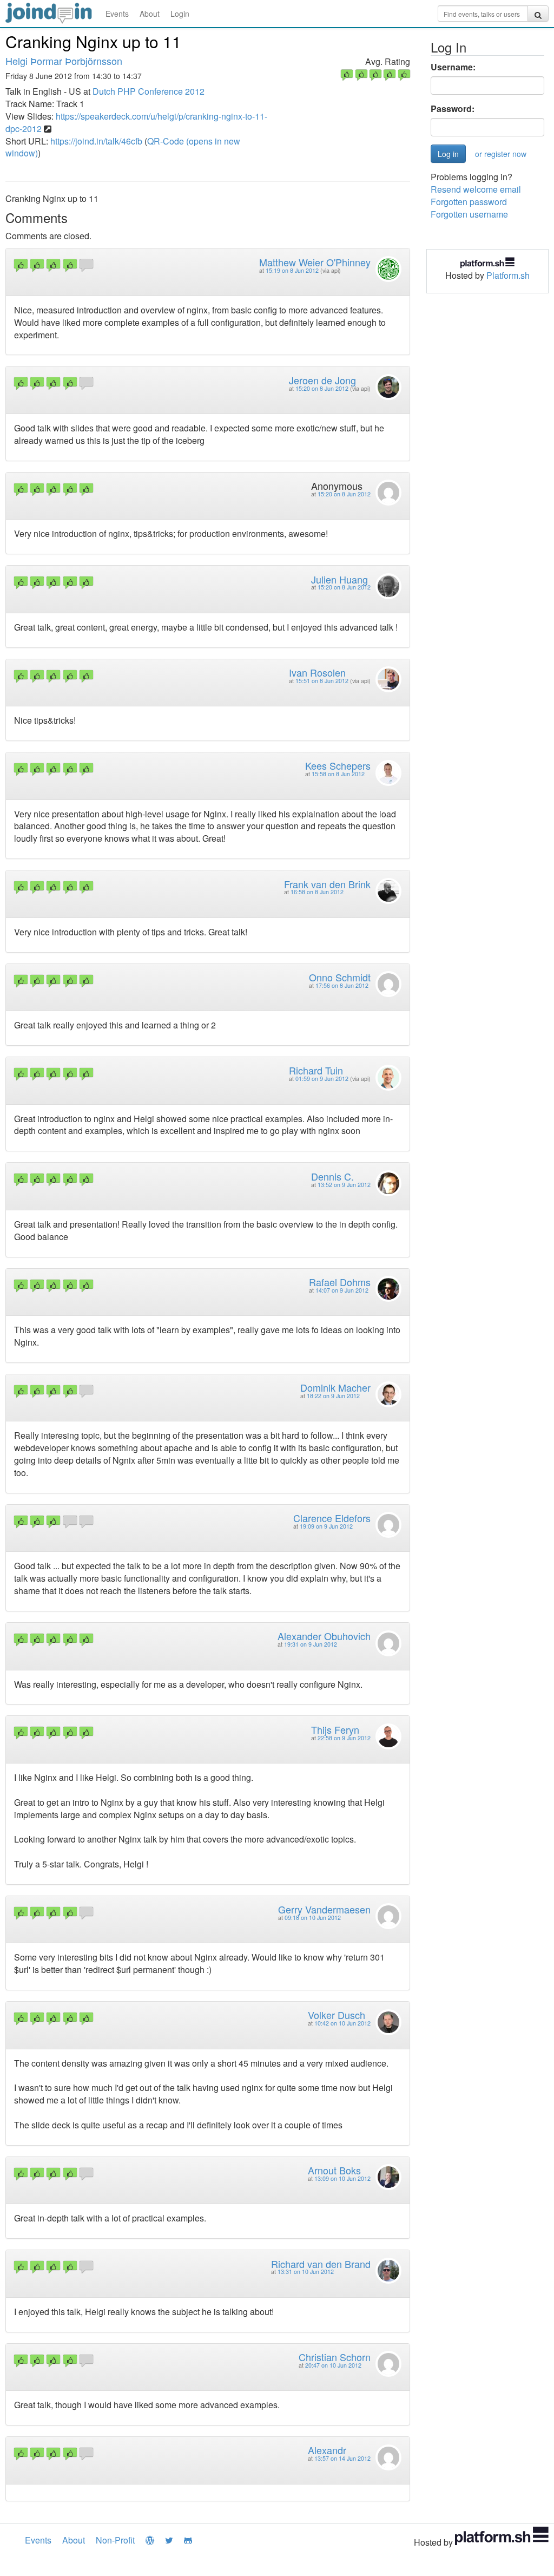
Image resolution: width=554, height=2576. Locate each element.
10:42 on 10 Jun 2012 (342, 2023)
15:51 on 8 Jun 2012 (322, 681)
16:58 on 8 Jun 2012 (317, 892)
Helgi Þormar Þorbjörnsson (64, 61)
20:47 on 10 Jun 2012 (333, 2365)
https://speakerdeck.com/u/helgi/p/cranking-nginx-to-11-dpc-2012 (136, 122)
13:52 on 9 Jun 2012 (344, 1185)
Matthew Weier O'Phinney (315, 262)
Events (117, 14)
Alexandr (327, 2450)
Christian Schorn (335, 2357)
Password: (453, 109)
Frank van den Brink (327, 884)
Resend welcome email (476, 189)
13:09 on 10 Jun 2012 (342, 2178)
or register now (501, 154)
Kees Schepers (338, 765)
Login (180, 14)
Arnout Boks (334, 2170)
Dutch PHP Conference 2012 (149, 91)
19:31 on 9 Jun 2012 (311, 1644)
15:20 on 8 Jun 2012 (322, 388)
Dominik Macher (335, 1387)
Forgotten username (469, 214)
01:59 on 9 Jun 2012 (322, 1079)
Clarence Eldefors (332, 1518)
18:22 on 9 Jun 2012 (333, 1396)
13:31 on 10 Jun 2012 (306, 2272)
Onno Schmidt (340, 977)
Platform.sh (508, 275)
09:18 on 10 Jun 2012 (313, 1918)
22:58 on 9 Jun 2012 (344, 1738)
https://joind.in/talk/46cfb (96, 141)
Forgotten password (469, 202)
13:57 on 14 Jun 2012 (342, 2458)
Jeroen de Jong (322, 380)
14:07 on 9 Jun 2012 (342, 1290)
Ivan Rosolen (317, 672)
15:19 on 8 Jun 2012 (292, 270)
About (150, 14)
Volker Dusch (337, 2015)
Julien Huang (339, 579)
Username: (453, 67)
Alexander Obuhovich (324, 1636)
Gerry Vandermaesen (324, 1909)
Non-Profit (115, 2540)
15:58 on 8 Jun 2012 (338, 774)
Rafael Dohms (340, 1282)
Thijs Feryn (335, 1729)
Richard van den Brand (321, 2264)
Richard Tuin (316, 1070)
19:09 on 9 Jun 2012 (326, 1526)
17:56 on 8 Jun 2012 (342, 985)
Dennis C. (332, 1176)
